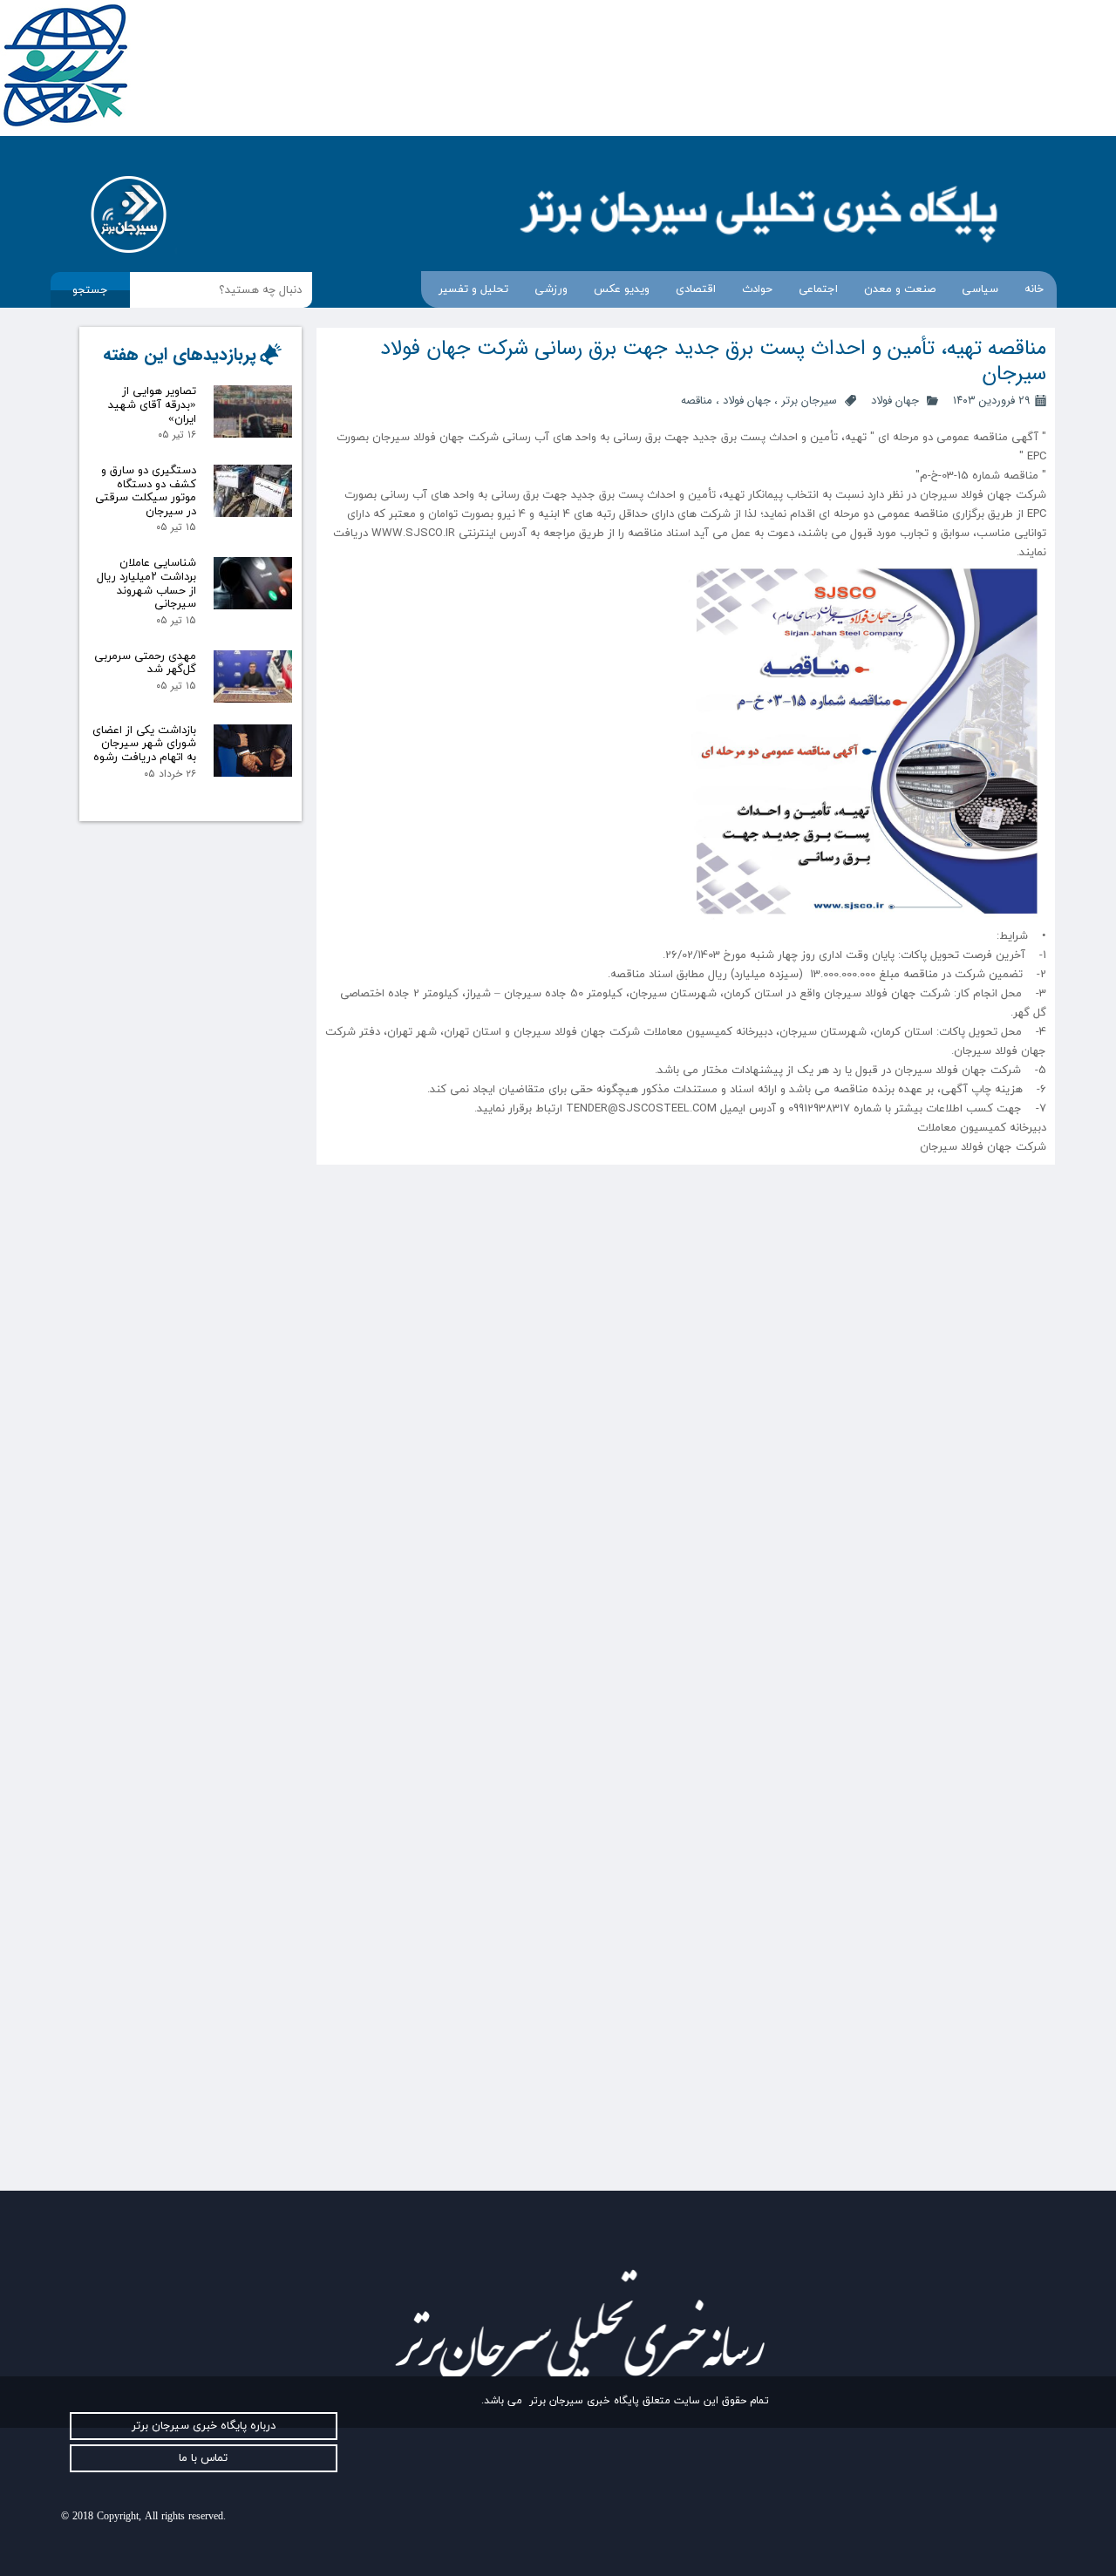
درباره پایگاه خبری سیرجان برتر (204, 2426)
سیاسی (980, 289)
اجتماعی (818, 289)
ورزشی (551, 289)
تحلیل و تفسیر (473, 289)
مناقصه (697, 401)
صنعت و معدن (900, 289)
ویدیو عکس (622, 289)
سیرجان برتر (809, 401)
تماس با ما (203, 2458)
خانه (1034, 289)
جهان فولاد (895, 401)
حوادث (757, 289)
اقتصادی (696, 289)
